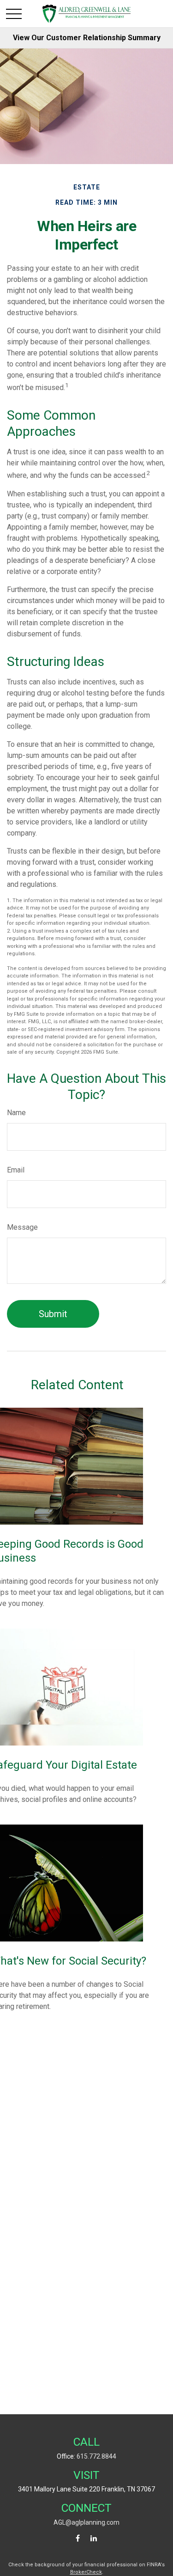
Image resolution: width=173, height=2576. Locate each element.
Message (22, 1227)
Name (16, 1113)
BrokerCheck (86, 2572)
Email (16, 1170)
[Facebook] (78, 2538)
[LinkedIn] (93, 2538)
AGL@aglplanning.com (86, 2522)
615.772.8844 (96, 2456)
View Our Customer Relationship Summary (87, 38)
